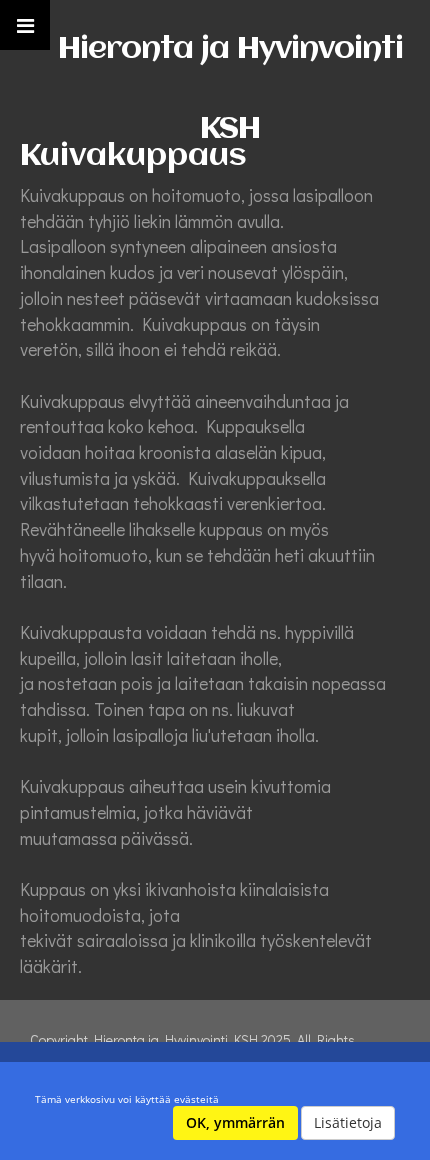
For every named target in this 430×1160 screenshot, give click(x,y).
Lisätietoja (348, 1122)
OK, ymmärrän (235, 1122)
